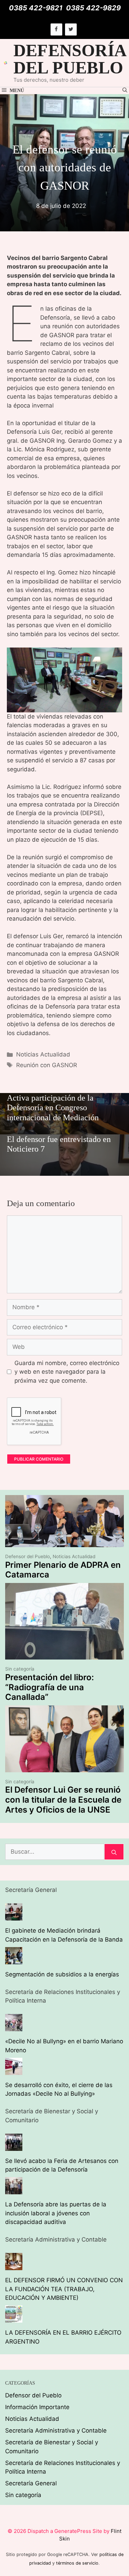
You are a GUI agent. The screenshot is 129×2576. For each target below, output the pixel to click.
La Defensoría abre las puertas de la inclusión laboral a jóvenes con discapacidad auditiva (56, 2213)
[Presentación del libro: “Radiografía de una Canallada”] (64, 1655)
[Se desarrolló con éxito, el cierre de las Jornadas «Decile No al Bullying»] (14, 2070)
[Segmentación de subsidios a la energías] (14, 1959)
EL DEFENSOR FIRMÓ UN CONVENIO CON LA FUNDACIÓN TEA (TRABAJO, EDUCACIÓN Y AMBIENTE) (64, 2289)
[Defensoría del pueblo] (6, 63)
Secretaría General (31, 2483)
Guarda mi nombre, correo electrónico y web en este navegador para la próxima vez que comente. (67, 1372)
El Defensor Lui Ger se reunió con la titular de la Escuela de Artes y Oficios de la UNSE (63, 1800)
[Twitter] (71, 29)
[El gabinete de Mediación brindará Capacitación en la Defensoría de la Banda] (14, 1916)
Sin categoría (20, 1669)
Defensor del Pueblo (28, 1556)
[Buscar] (114, 1852)
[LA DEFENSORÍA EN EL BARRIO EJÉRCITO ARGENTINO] (14, 2318)
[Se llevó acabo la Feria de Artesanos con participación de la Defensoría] (14, 2146)
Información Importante (37, 2407)
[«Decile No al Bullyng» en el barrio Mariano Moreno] (14, 2027)
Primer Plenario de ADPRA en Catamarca (63, 1570)
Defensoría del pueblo (69, 59)
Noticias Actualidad (43, 1054)
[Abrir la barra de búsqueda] (125, 91)
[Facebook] (56, 29)
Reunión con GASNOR (47, 1065)
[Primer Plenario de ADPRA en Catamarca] (64, 1543)
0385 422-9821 (36, 8)
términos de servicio (77, 2563)
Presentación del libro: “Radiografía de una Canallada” (50, 1687)
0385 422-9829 (93, 8)
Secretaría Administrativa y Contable (56, 2430)
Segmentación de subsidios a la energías (62, 1974)
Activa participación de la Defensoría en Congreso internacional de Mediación (53, 1108)
